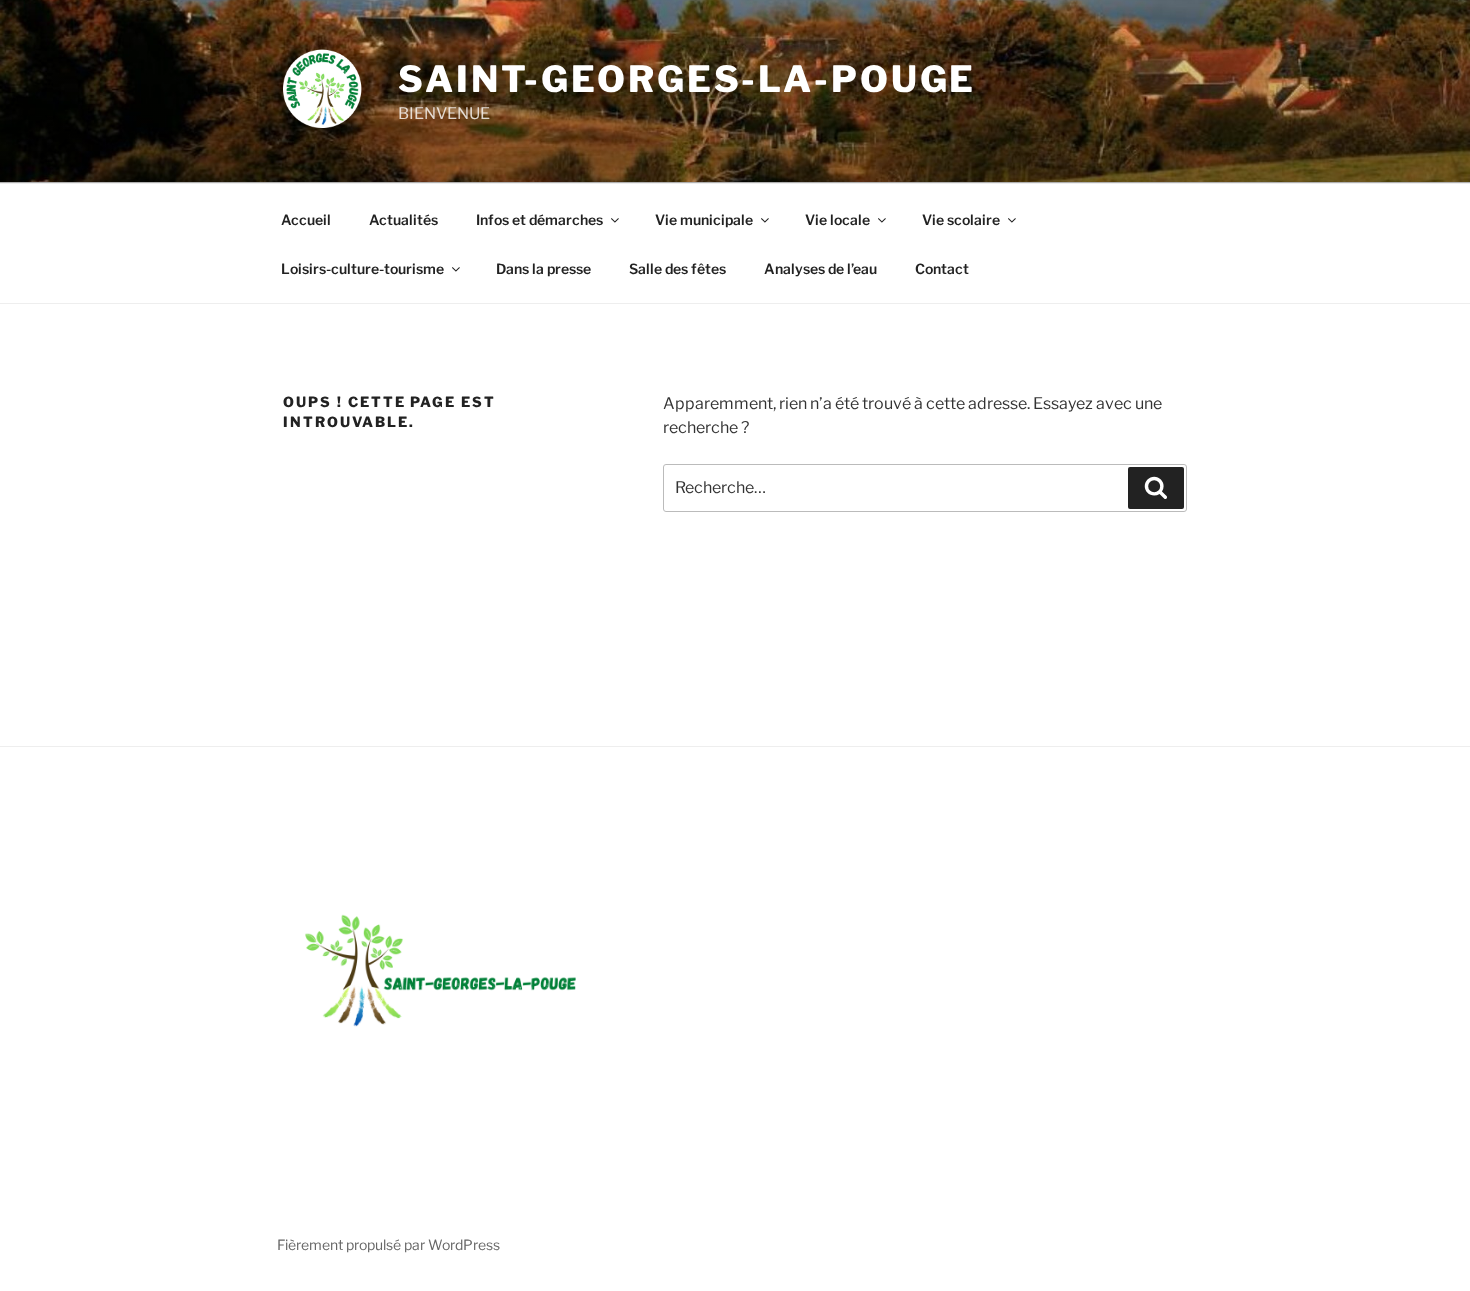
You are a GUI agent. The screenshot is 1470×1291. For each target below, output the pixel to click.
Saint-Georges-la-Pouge (687, 79)
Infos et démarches (539, 219)
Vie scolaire (961, 219)
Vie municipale (704, 219)
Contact (942, 268)
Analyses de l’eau (820, 268)
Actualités (403, 219)
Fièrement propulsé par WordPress (388, 1244)
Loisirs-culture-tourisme (362, 268)
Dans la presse (543, 268)
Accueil (306, 219)
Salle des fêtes (677, 268)
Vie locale (837, 219)
